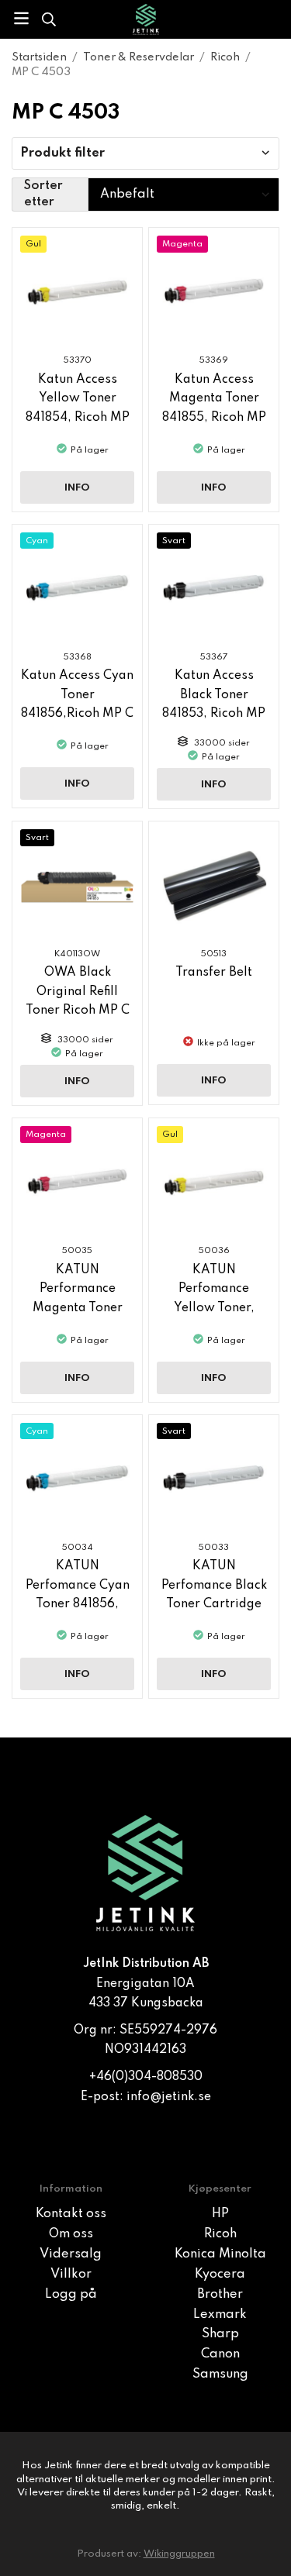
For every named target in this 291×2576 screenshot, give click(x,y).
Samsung (220, 2375)
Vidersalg (71, 2254)
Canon (220, 2354)
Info (77, 488)
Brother (220, 2295)
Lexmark (220, 2315)
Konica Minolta (220, 2254)
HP (220, 2214)
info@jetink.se (169, 2097)
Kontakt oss (71, 2214)
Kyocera (220, 2275)
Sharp (220, 2334)
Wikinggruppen (179, 2554)
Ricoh (220, 2234)
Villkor (71, 2275)
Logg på (71, 2295)
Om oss (71, 2234)
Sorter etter (43, 194)
